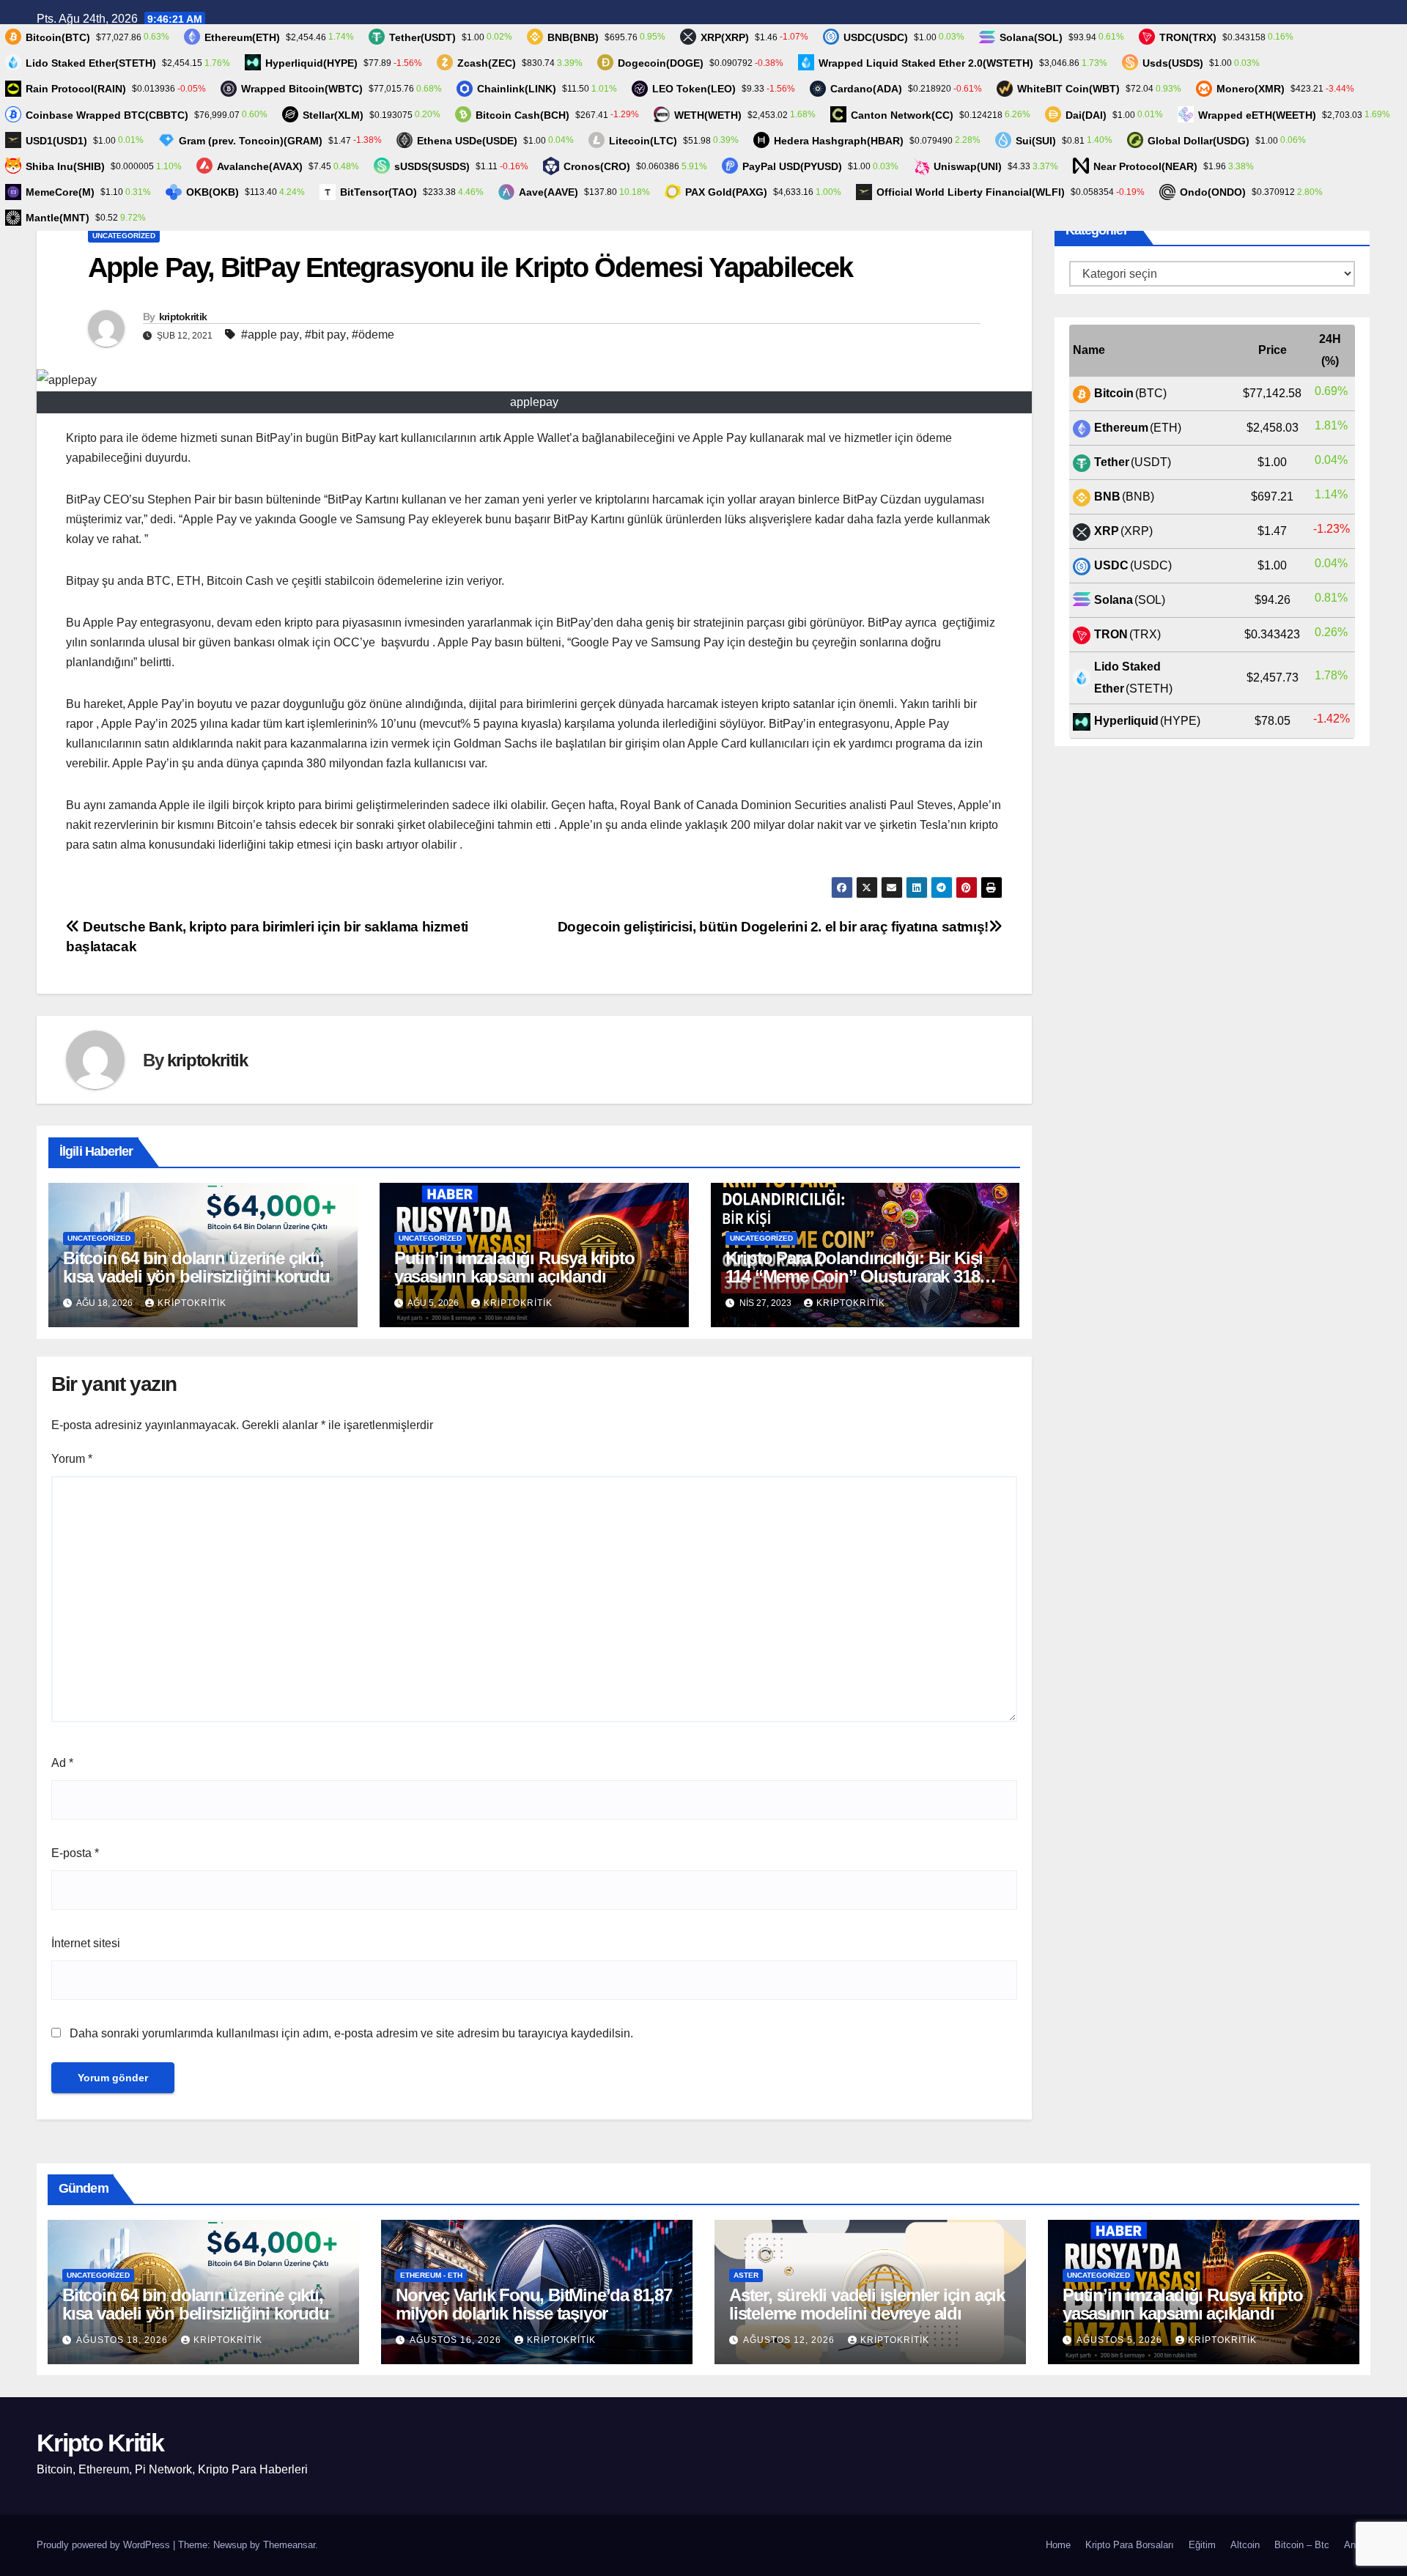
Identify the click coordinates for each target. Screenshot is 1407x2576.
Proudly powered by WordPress (105, 2545)
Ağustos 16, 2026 (457, 2340)
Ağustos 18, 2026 (123, 2340)
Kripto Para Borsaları (1130, 2545)
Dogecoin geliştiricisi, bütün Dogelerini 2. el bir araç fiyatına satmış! (773, 927)
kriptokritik (183, 317)
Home (1058, 2545)
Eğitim (1202, 2545)
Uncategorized (124, 236)
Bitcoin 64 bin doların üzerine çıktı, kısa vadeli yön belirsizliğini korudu (196, 1267)
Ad (62, 1763)
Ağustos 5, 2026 (1121, 2340)
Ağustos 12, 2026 (790, 2340)
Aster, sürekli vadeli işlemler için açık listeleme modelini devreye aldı (867, 2304)
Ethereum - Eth (431, 2275)
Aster (746, 2275)
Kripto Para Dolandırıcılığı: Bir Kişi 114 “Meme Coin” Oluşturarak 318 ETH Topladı (854, 1276)
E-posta (75, 1853)
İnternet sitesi (86, 1943)
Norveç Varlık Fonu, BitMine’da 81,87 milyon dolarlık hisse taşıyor (534, 2304)
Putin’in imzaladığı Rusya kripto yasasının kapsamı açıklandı (514, 1267)
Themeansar (289, 2545)
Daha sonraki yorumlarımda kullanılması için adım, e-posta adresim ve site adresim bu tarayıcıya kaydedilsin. (351, 2033)
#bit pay (325, 335)
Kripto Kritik (100, 2443)
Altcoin (1245, 2545)
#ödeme (373, 335)
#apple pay (270, 335)
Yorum (72, 1459)
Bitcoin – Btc (1302, 2545)
